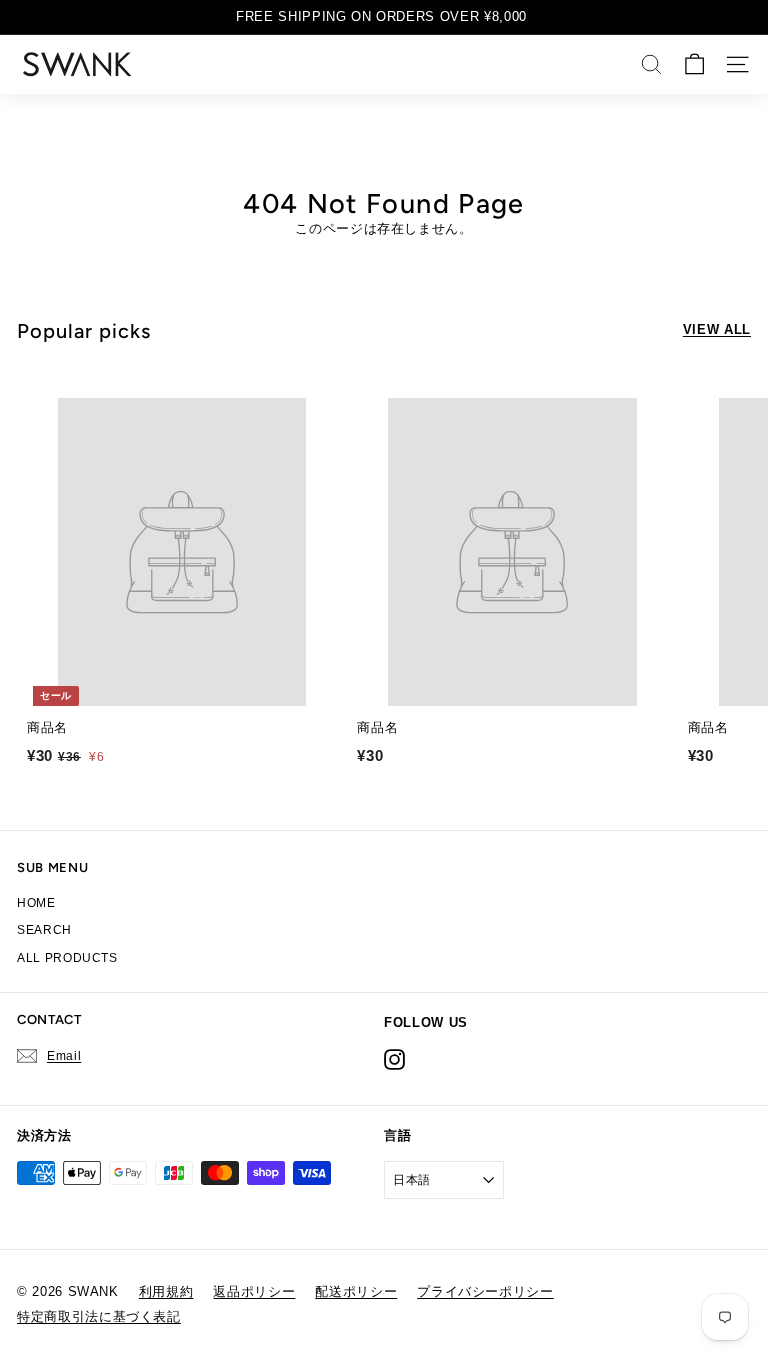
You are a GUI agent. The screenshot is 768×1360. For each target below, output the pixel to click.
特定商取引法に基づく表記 (99, 1316)
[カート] (694, 64)
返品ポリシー (254, 1291)
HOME (36, 903)
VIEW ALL (717, 329)
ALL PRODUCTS (67, 958)
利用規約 (166, 1291)
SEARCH (44, 930)
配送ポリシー (356, 1291)
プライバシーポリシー (485, 1291)
